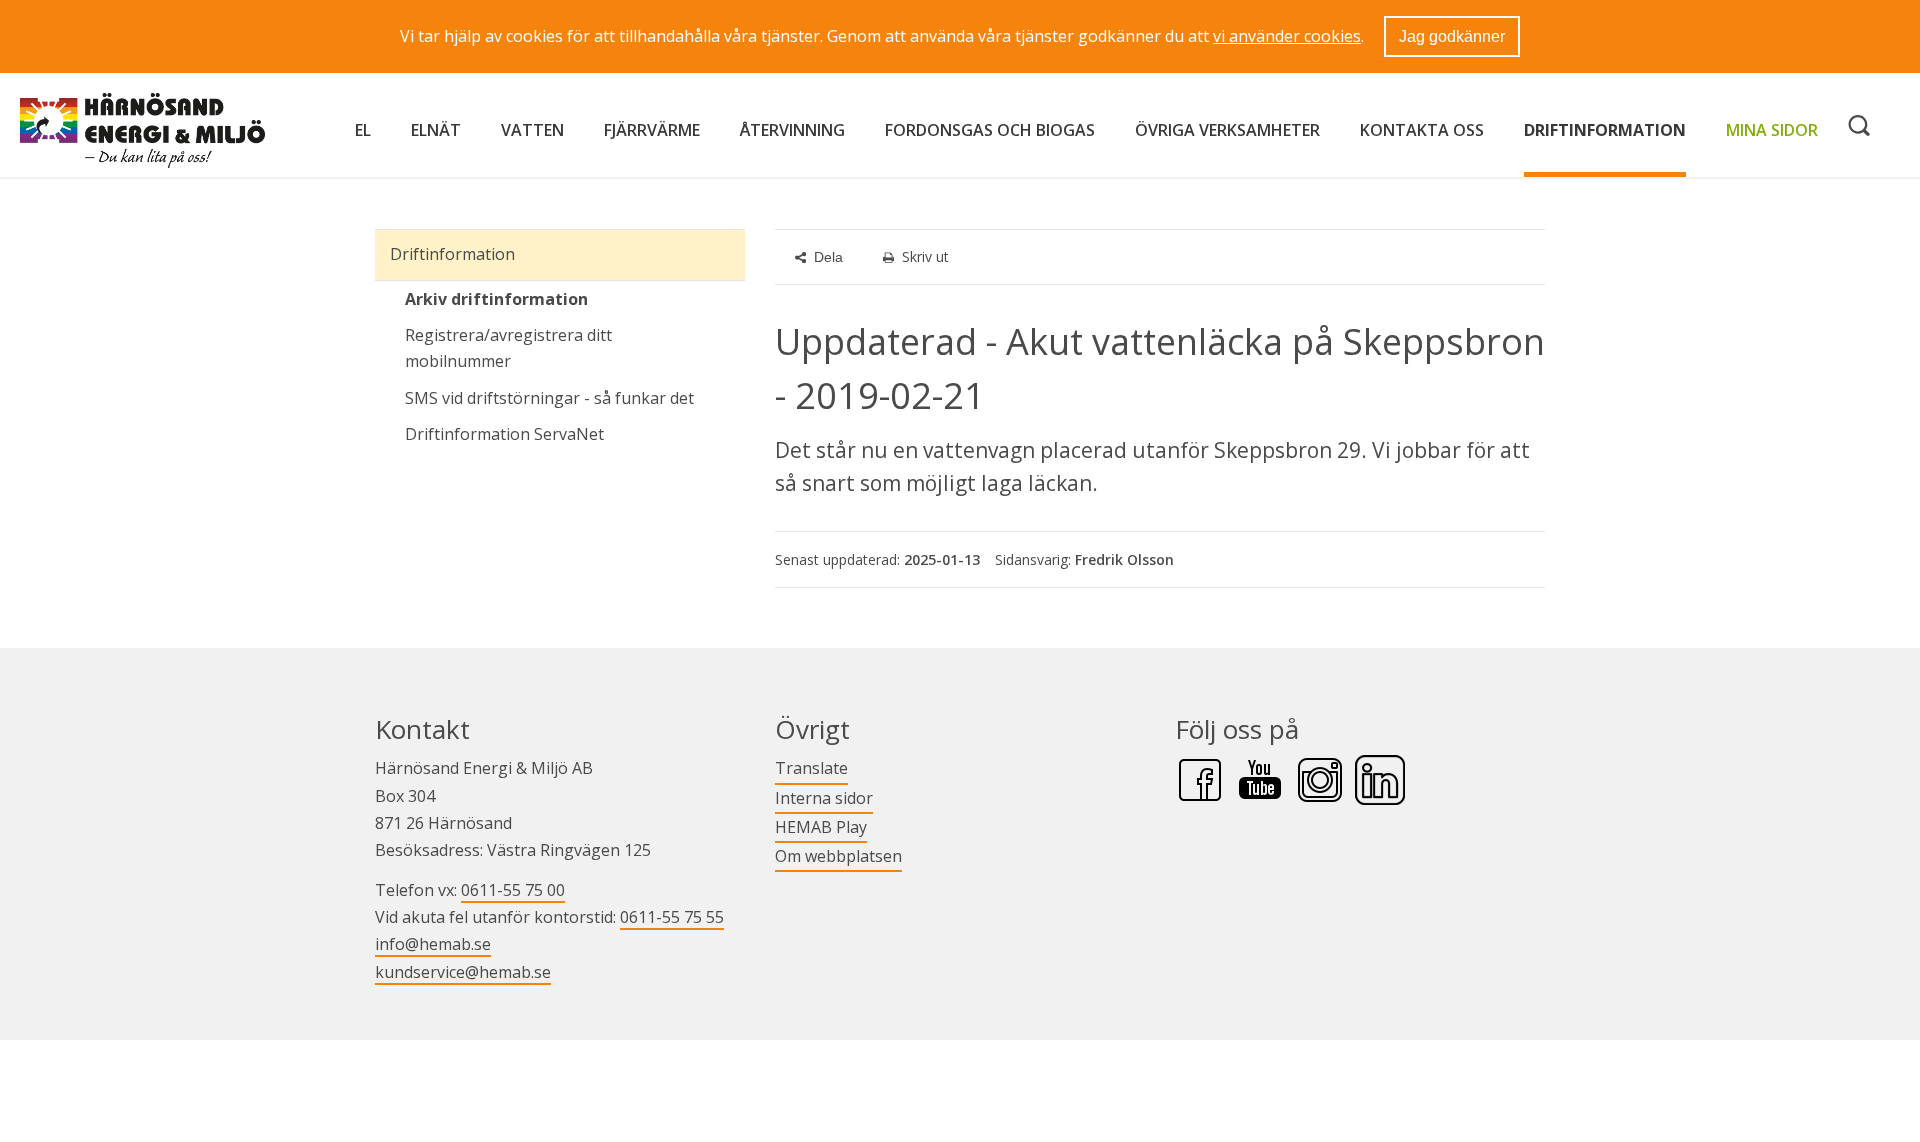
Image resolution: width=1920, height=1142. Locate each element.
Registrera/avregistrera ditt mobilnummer (508, 348)
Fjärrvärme (652, 130)
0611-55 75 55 (672, 917)
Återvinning (792, 130)
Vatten (532, 130)
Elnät (436, 130)
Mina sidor (1772, 129)
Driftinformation (1605, 130)
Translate (811, 767)
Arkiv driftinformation (496, 299)
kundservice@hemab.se (463, 972)
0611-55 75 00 (513, 890)
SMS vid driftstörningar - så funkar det (549, 398)
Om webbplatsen (838, 856)
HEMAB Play (821, 826)
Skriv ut (925, 256)
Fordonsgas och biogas (990, 130)
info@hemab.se (433, 944)
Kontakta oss (1422, 130)
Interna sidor (824, 797)
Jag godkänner (1452, 36)
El (363, 130)
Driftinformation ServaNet (575, 433)
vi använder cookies (1287, 36)
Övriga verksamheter (1227, 130)
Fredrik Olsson (1124, 559)
